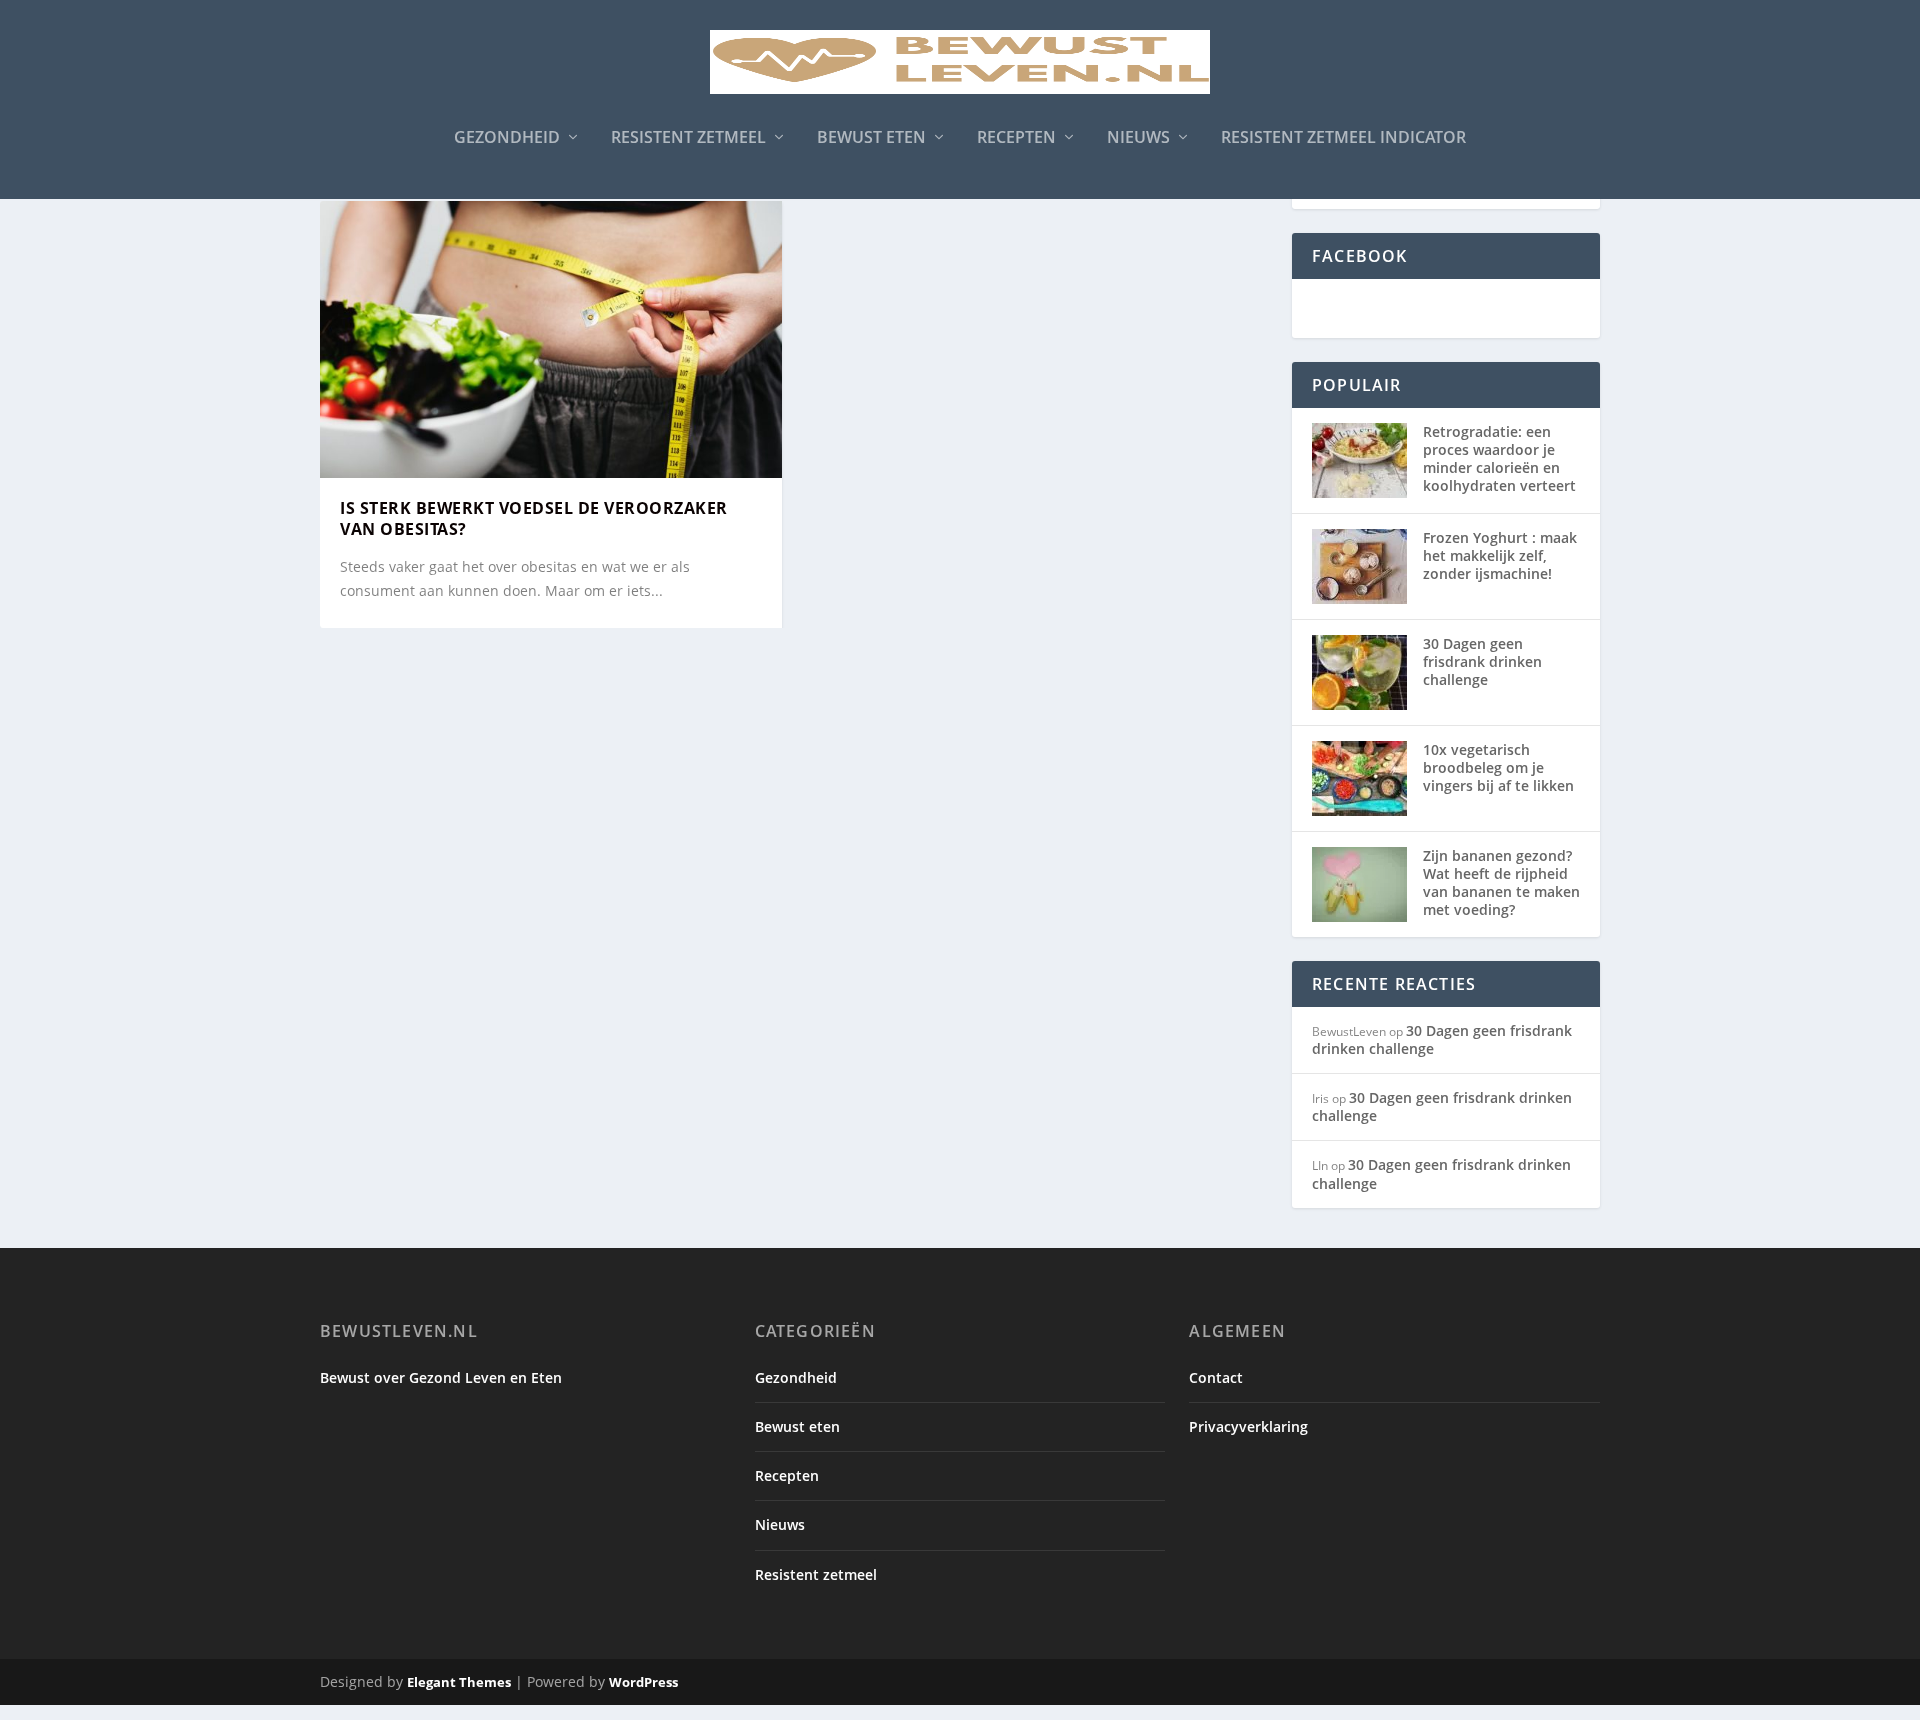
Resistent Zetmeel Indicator (1343, 138)
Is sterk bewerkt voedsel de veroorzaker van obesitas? (534, 518)
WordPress (643, 1682)
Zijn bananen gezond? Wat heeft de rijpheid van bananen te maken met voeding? (1501, 883)
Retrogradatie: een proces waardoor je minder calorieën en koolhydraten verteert (1499, 459)
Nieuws (1138, 138)
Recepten (1016, 138)
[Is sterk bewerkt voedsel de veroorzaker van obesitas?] (551, 339)
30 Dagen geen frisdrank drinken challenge (1482, 661)
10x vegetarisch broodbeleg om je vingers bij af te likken (1498, 767)
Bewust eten (871, 138)
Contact (1216, 1377)
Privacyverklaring (1248, 1426)
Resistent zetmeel (688, 138)
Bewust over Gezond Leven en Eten (441, 1377)
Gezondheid (507, 138)
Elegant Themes (459, 1682)
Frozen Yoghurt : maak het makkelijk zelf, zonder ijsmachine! (1500, 555)
